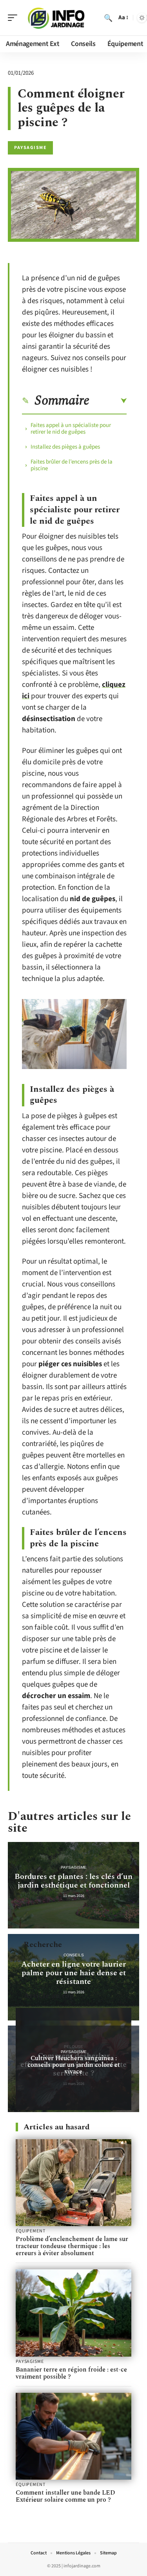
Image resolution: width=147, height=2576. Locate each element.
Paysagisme (30, 148)
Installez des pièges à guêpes (65, 447)
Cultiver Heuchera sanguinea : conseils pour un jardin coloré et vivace (74, 2065)
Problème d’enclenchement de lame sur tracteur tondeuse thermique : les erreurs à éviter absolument (72, 2246)
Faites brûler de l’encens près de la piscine (72, 465)
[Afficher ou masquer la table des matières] (108, 401)
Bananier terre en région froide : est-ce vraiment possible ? (71, 2373)
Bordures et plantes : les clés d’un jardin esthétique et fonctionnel (73, 1881)
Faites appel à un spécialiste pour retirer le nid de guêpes (71, 429)
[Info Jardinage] (56, 18)
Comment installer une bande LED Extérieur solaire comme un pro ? (65, 2496)
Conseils (74, 1955)
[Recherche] (108, 18)
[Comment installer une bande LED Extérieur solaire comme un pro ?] (73, 2436)
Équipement (30, 2231)
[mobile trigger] (15, 18)
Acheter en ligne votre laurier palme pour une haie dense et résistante (73, 1973)
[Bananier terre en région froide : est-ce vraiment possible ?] (73, 2313)
